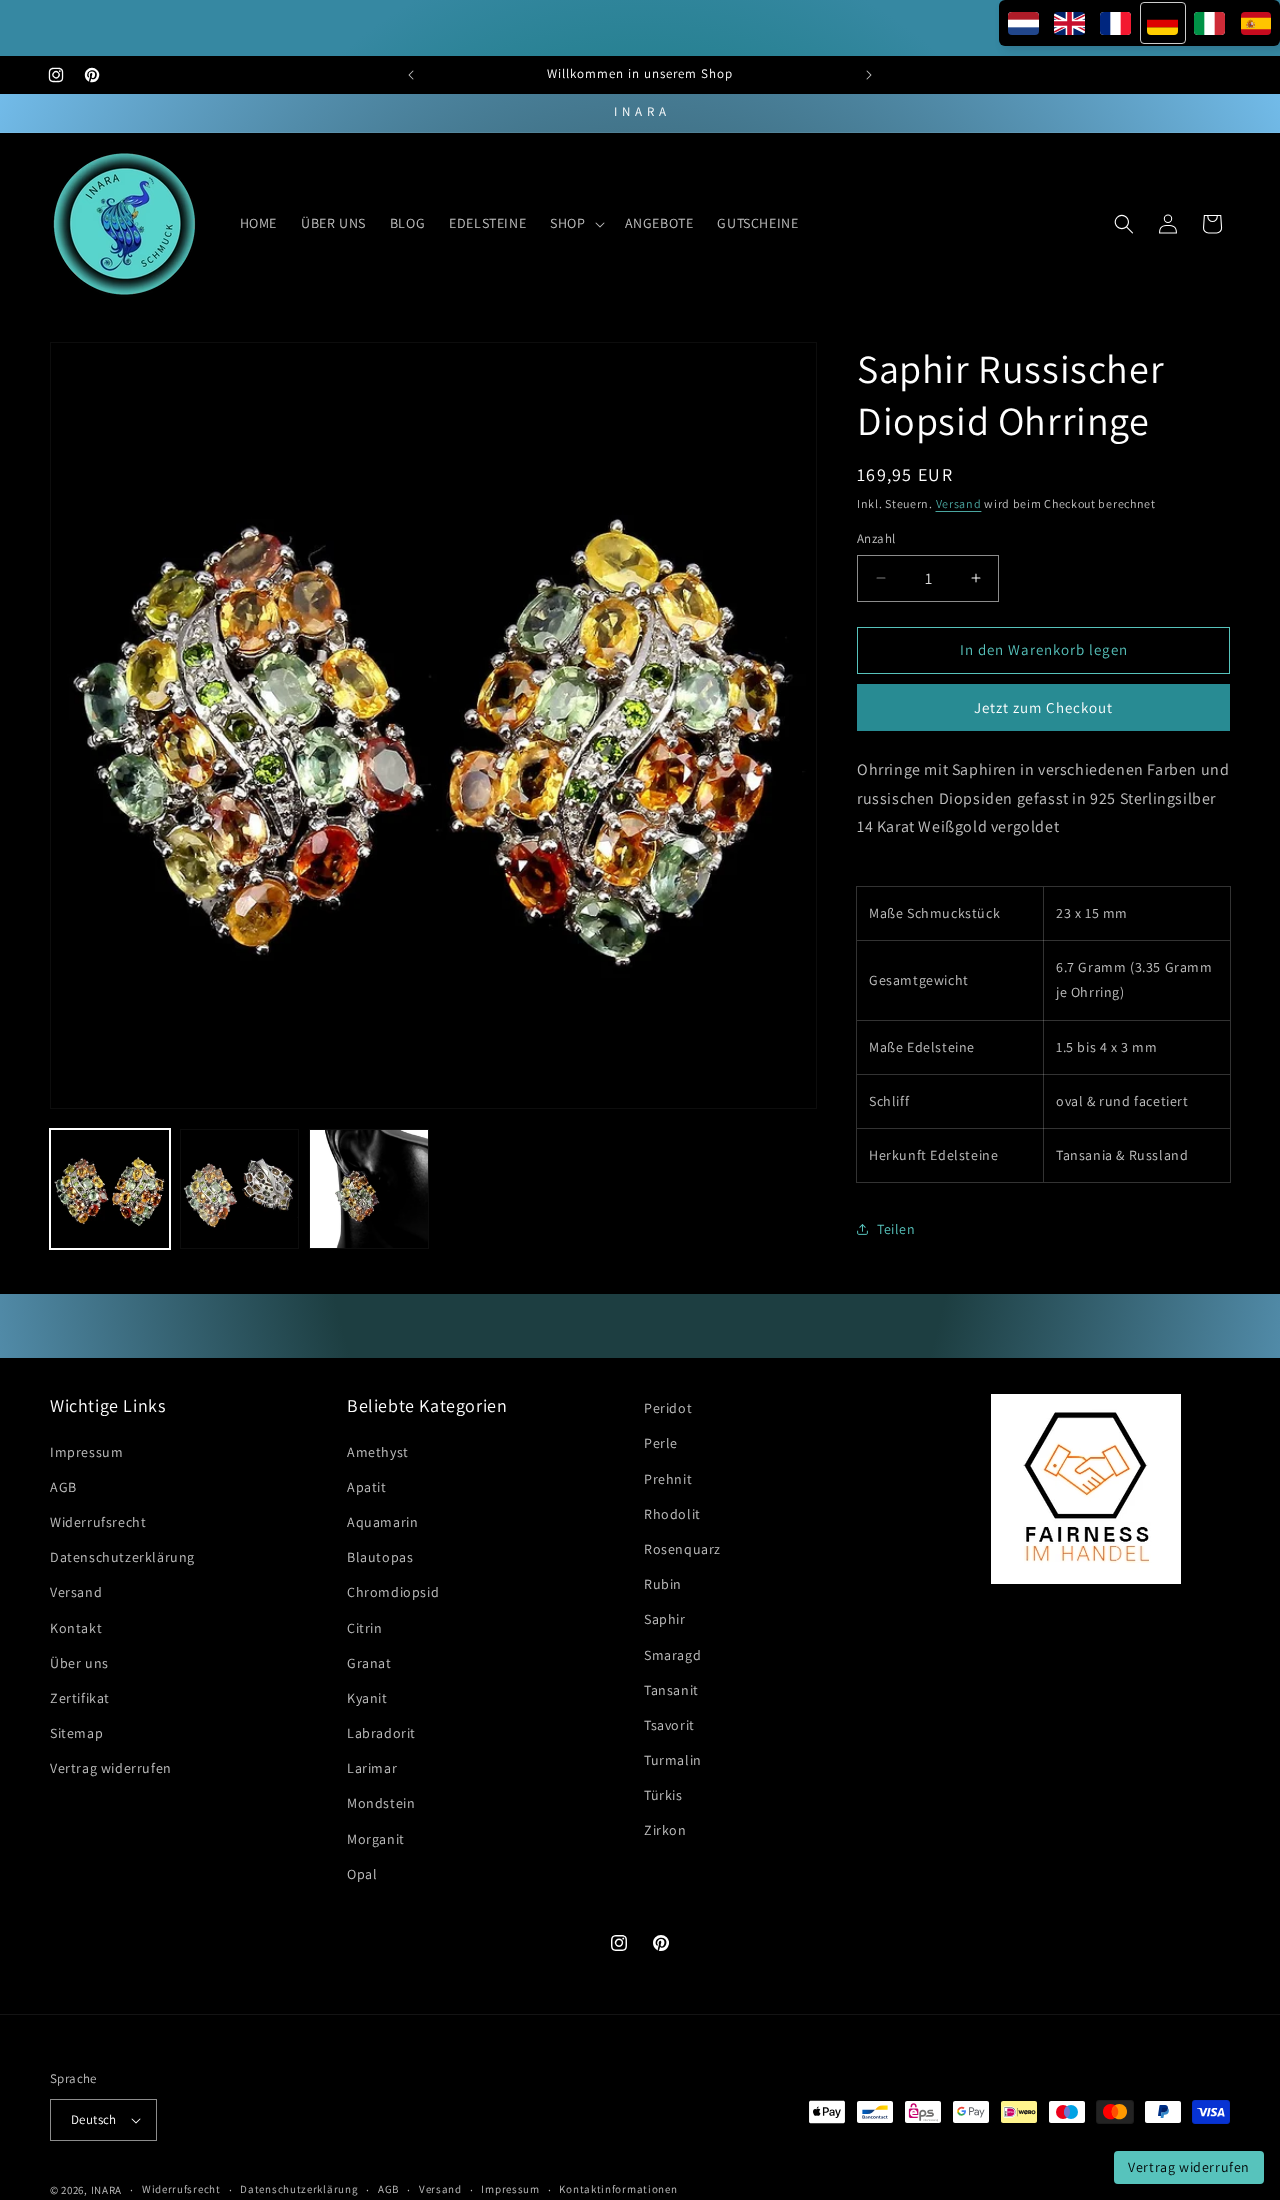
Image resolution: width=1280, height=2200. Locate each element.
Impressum (86, 1452)
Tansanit (671, 1690)
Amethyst (378, 1452)
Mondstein (381, 1804)
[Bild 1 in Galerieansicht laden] (110, 1189)
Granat (369, 1663)
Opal (362, 1874)
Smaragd (672, 1655)
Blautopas (380, 1557)
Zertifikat (80, 1698)
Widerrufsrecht (98, 1522)
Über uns (79, 1663)
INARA (107, 2190)
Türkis (663, 1795)
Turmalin (673, 1760)
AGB (63, 1487)
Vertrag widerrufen (111, 1768)
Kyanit (367, 1698)
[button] (575, 223)
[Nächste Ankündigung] (869, 75)
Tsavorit (669, 1725)
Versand (959, 503)
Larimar (372, 1768)
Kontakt (76, 1628)
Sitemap (76, 1733)
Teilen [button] (896, 1229)
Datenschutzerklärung (122, 1557)
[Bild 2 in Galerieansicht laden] (240, 1189)
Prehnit (668, 1479)
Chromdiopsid (393, 1592)
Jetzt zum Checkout (1043, 707)
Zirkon (665, 1831)
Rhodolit (672, 1514)
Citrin (365, 1628)
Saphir (665, 1619)
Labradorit (381, 1733)
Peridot (668, 1408)
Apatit (367, 1487)
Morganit (376, 1839)
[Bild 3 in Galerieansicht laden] (369, 1189)
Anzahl (876, 538)
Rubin (663, 1584)
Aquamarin (382, 1522)
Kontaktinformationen (618, 2189)
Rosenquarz (682, 1549)
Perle (661, 1443)
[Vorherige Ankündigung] (411, 75)
